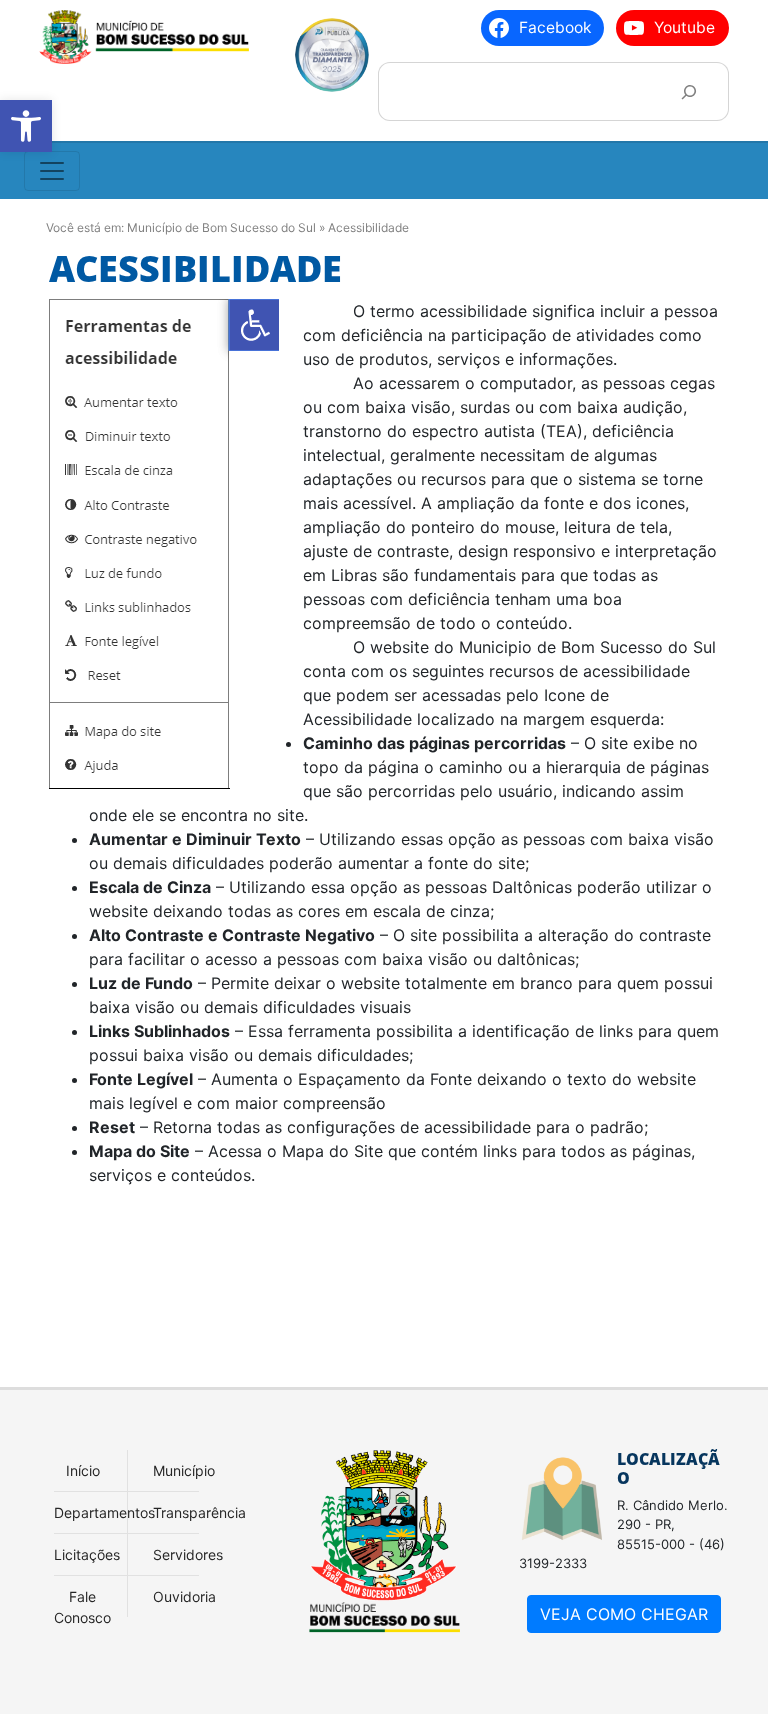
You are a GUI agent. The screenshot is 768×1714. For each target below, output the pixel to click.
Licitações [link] (87, 1554)
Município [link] (184, 1470)
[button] (26, 126)
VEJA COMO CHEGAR (624, 1614)
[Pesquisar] (688, 91)
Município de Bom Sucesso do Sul (221, 227)
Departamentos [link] (104, 1512)
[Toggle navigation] (52, 171)
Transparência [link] (199, 1512)
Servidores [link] (188, 1554)
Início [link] (83, 1470)
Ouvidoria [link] (184, 1596)
